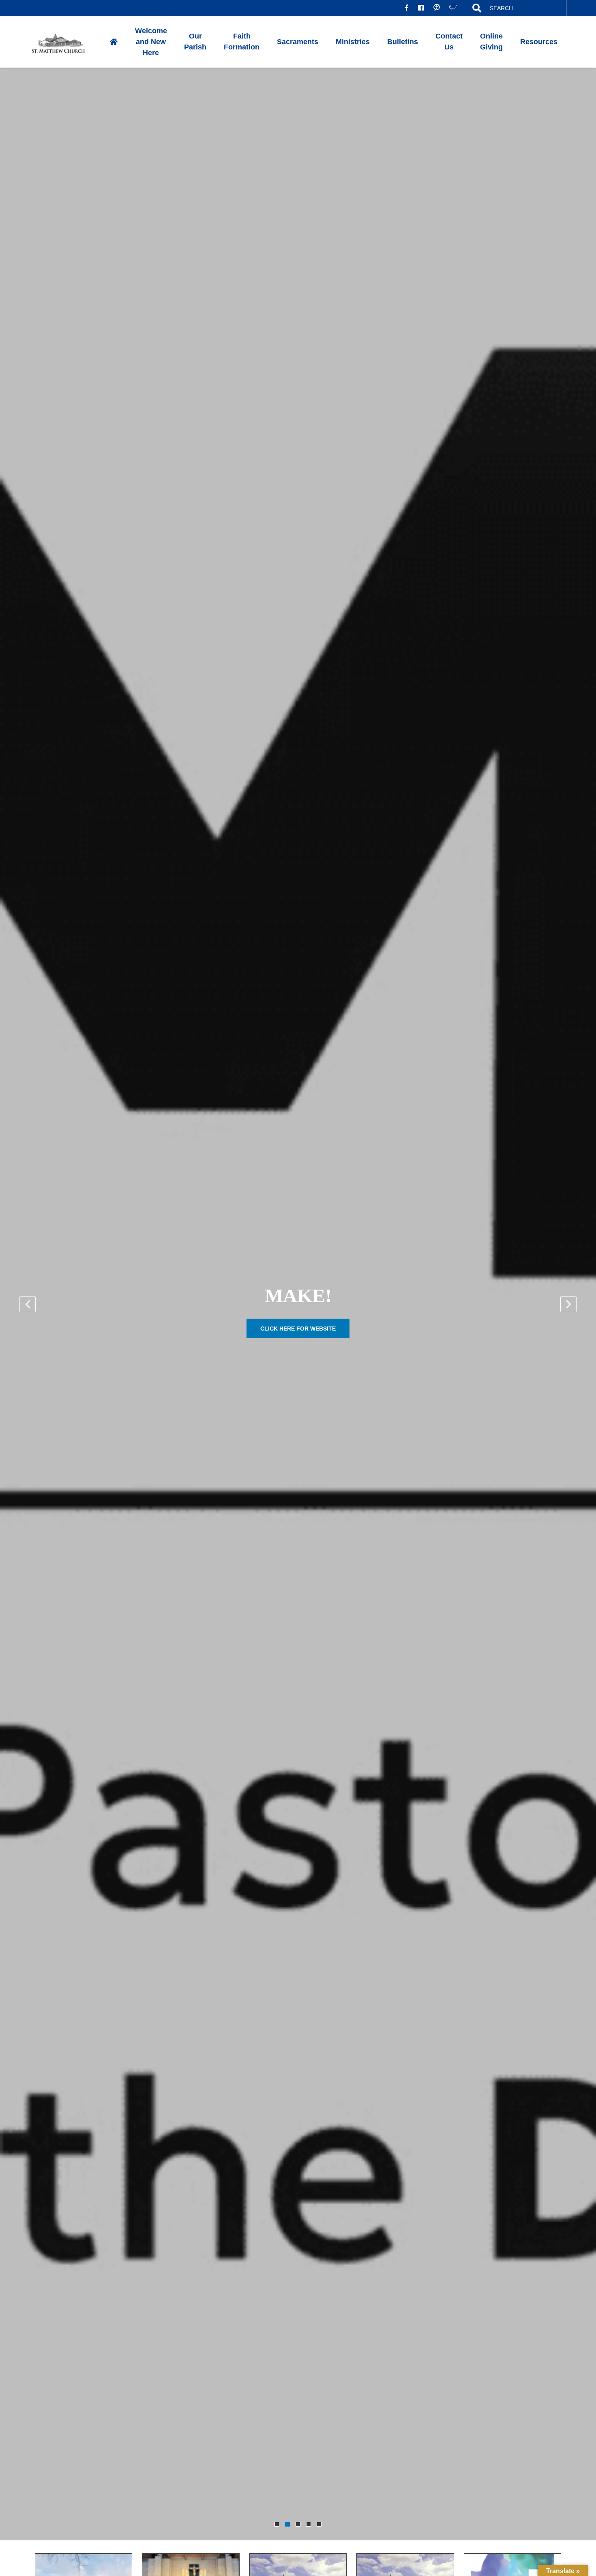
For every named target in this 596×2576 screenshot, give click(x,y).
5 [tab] (319, 2524)
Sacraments (298, 42)
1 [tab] (277, 2524)
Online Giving (491, 42)
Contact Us (449, 42)
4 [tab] (309, 2524)
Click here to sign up (298, 1329)
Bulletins (403, 42)
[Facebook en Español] (421, 8)
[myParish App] (436, 8)
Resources (539, 42)
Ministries (353, 42)
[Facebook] (407, 8)
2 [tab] (287, 2524)
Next (568, 1304)
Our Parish (195, 42)
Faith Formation (242, 42)
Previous (28, 1304)
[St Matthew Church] (65, 42)
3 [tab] (298, 2524)
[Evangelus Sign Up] (453, 8)
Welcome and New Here (151, 42)
